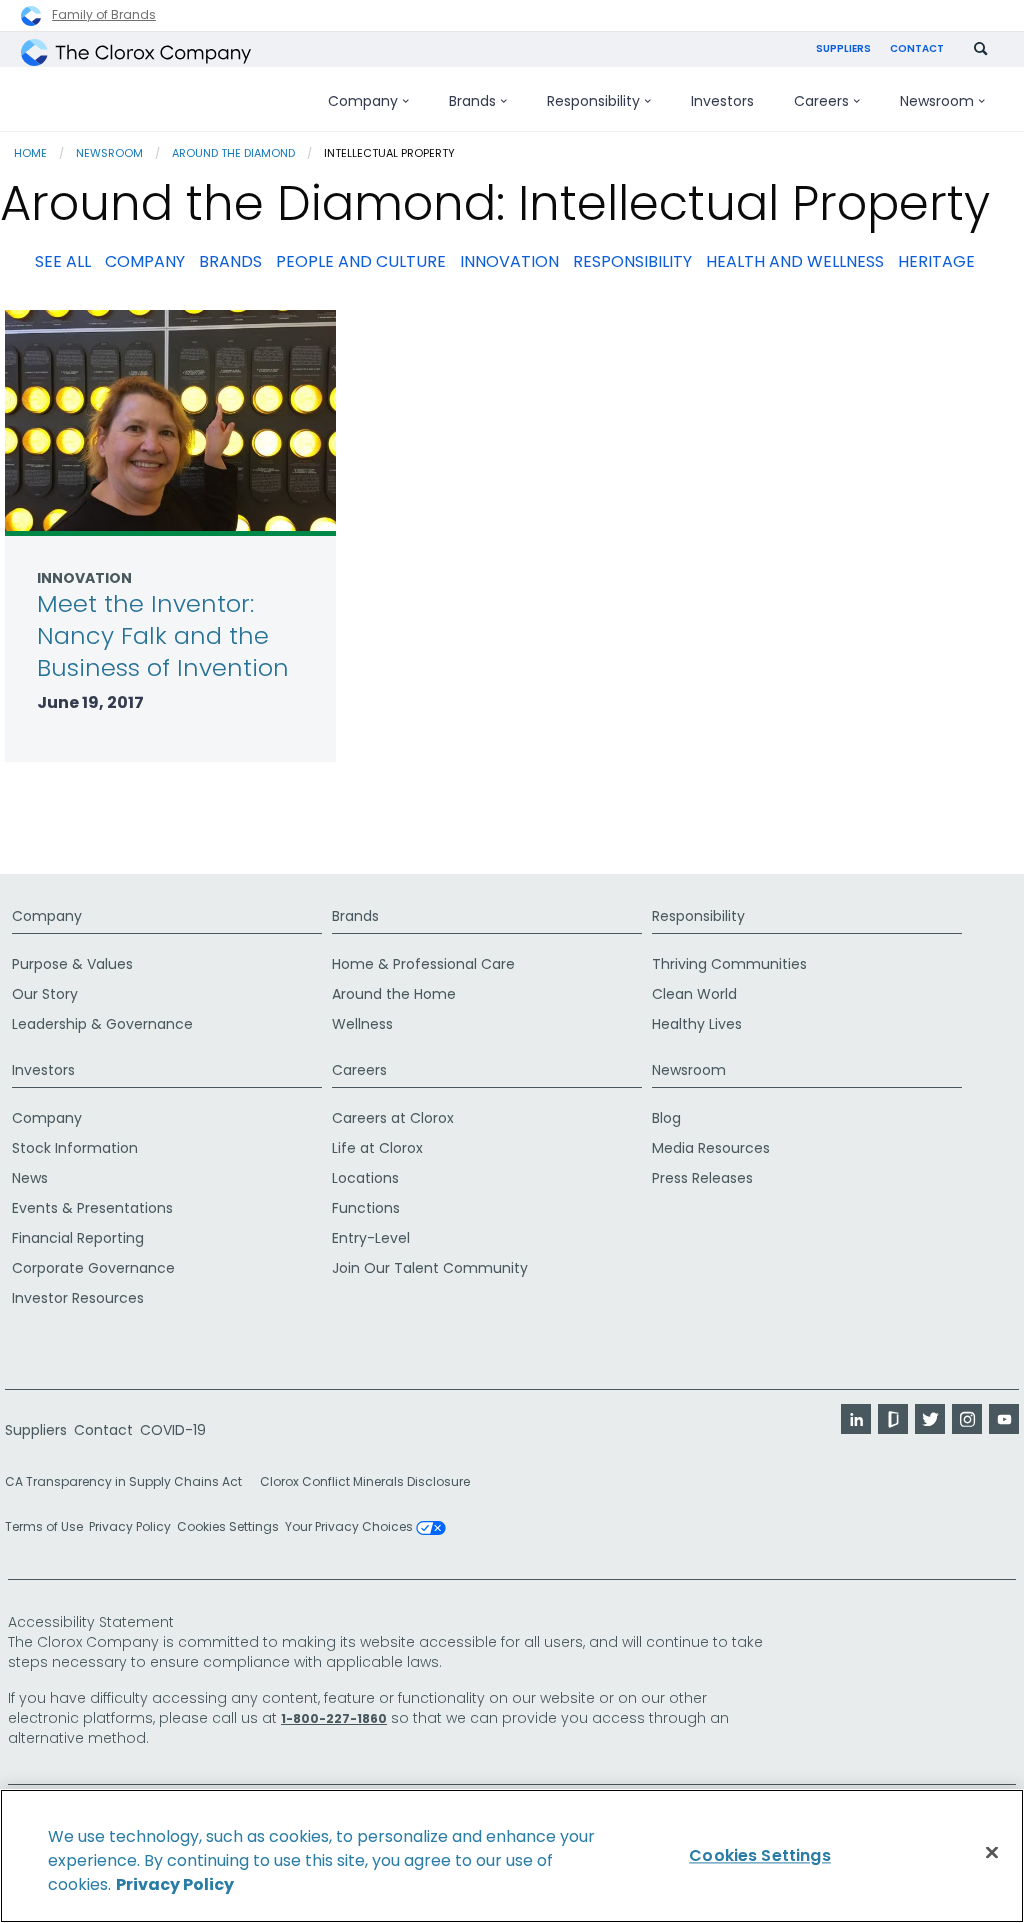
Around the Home (394, 994)
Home (30, 153)
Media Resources (711, 1148)
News (30, 1178)
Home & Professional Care (423, 964)
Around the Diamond (233, 153)
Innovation (509, 261)
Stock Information (75, 1148)
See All (63, 261)
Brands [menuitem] (472, 101)
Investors (43, 1070)
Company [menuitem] (363, 101)
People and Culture (361, 261)
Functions (366, 1208)
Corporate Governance (93, 1268)
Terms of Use (44, 1526)
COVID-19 (173, 1430)
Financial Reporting (78, 1238)
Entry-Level (371, 1238)
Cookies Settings (228, 1527)
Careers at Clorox (393, 1118)
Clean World (694, 994)
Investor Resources (78, 1298)
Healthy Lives (697, 1024)
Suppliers (843, 48)
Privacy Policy (130, 1526)
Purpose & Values (72, 964)
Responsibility (632, 261)
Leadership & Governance (102, 1024)
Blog (666, 1118)
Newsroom (109, 153)
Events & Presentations (92, 1208)
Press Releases (702, 1178)
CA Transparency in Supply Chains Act (129, 1481)
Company (145, 261)
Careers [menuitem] (821, 101)
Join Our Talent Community (430, 1268)
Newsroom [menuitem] (937, 101)
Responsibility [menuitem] (593, 101)
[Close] (992, 1853)
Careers (359, 1070)
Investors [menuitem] (722, 101)
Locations (365, 1178)
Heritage (936, 261)
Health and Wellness (795, 261)
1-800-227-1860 (334, 1718)
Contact (917, 48)
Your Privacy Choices (350, 1528)
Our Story (45, 994)
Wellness (362, 1024)
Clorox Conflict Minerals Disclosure (365, 1481)
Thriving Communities (729, 964)
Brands (230, 261)
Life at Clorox (377, 1148)
